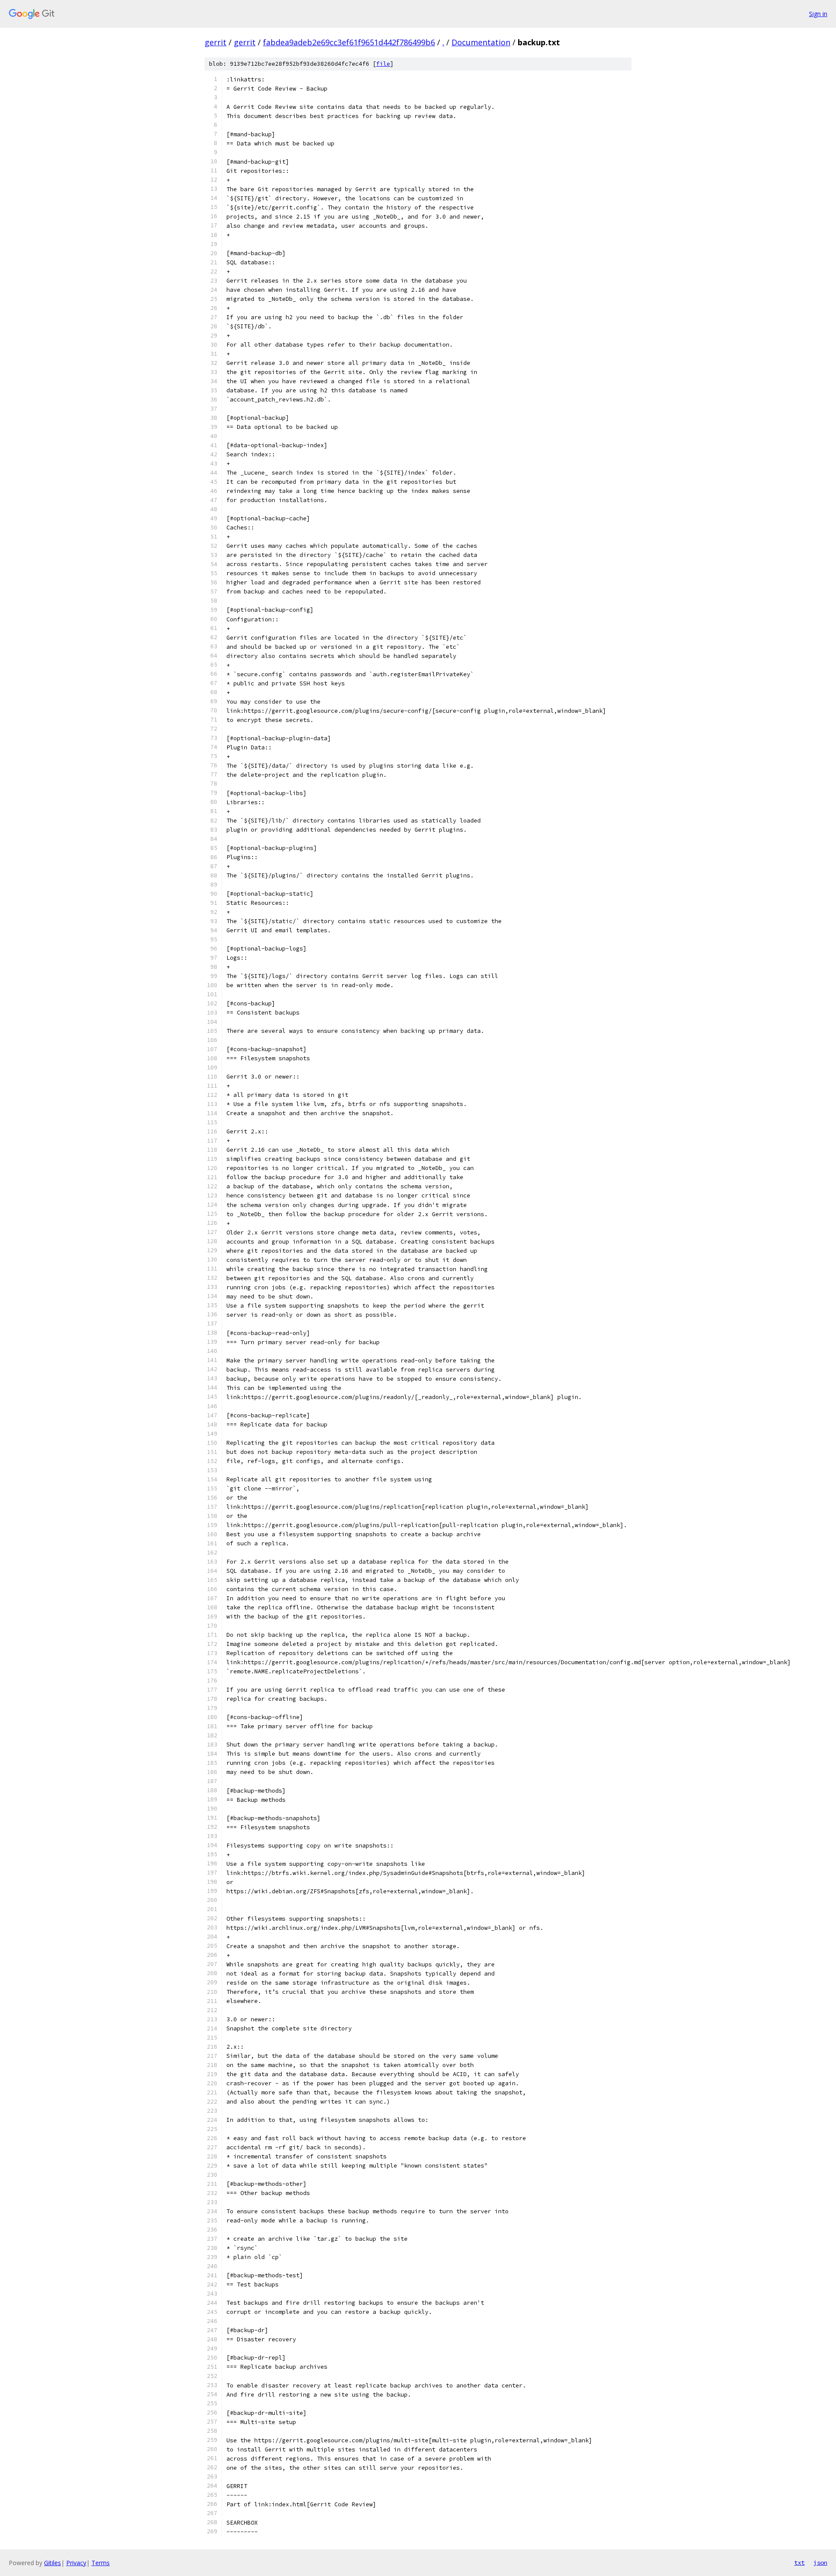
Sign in (818, 14)
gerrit (216, 42)
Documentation (481, 42)
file (383, 64)
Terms (101, 2563)
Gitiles (52, 2563)
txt (799, 2563)
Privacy (76, 2563)
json (820, 2563)
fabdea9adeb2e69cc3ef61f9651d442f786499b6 (349, 42)
